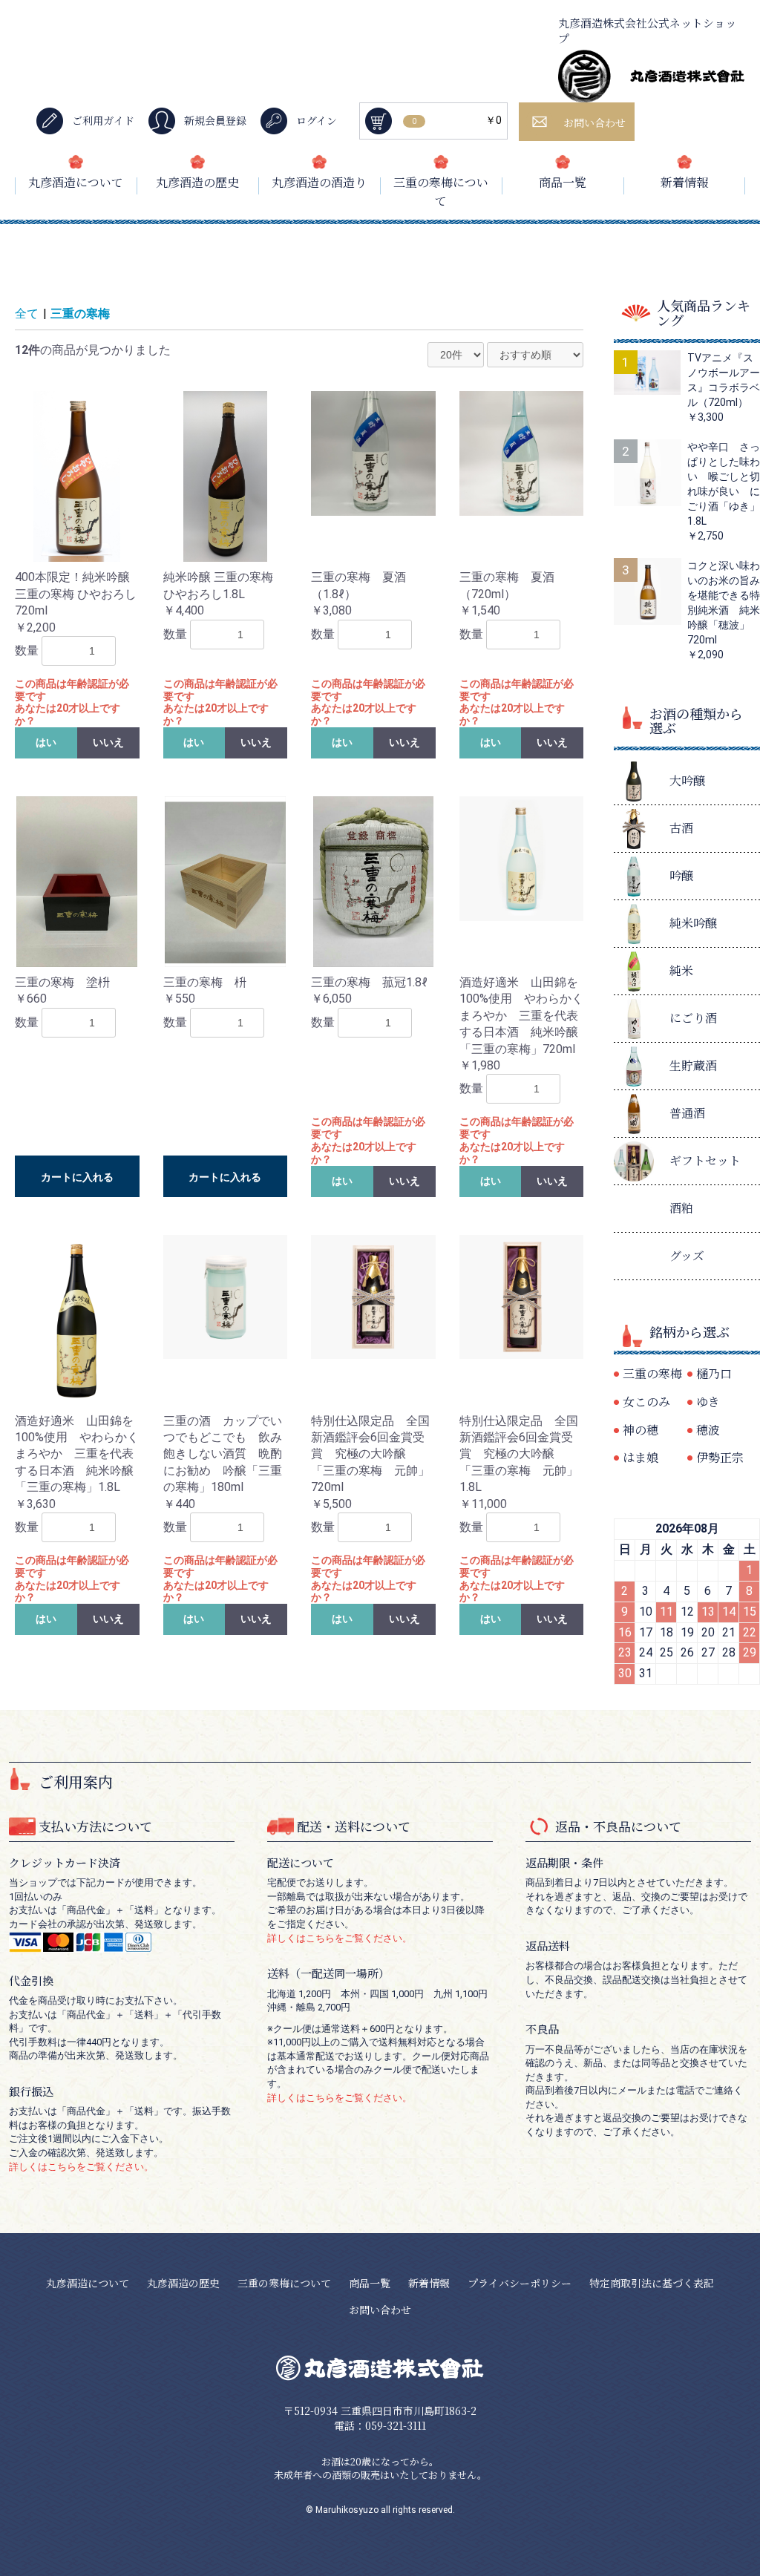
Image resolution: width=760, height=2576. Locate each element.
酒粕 (681, 1208)
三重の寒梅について (441, 192)
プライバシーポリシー (520, 2283)
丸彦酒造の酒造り (319, 182)
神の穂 (641, 1430)
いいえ (108, 742)
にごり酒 (693, 1018)
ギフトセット (705, 1160)
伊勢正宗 (720, 1457)
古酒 (681, 828)
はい (46, 742)
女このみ (646, 1402)
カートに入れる (77, 1177)
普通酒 (687, 1113)
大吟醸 (687, 780)
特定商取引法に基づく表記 (652, 2283)
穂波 (708, 1430)
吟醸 (681, 875)
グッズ (687, 1255)
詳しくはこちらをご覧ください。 (81, 2167)
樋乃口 (714, 1373)
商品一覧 (563, 182)
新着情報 (684, 182)
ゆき (708, 1402)
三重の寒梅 (80, 314)
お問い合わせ (380, 2310)
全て (27, 314)
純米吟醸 (693, 923)
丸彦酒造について (76, 182)
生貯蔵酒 (693, 1065)
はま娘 (641, 1457)
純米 (681, 970)
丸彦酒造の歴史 (197, 182)
